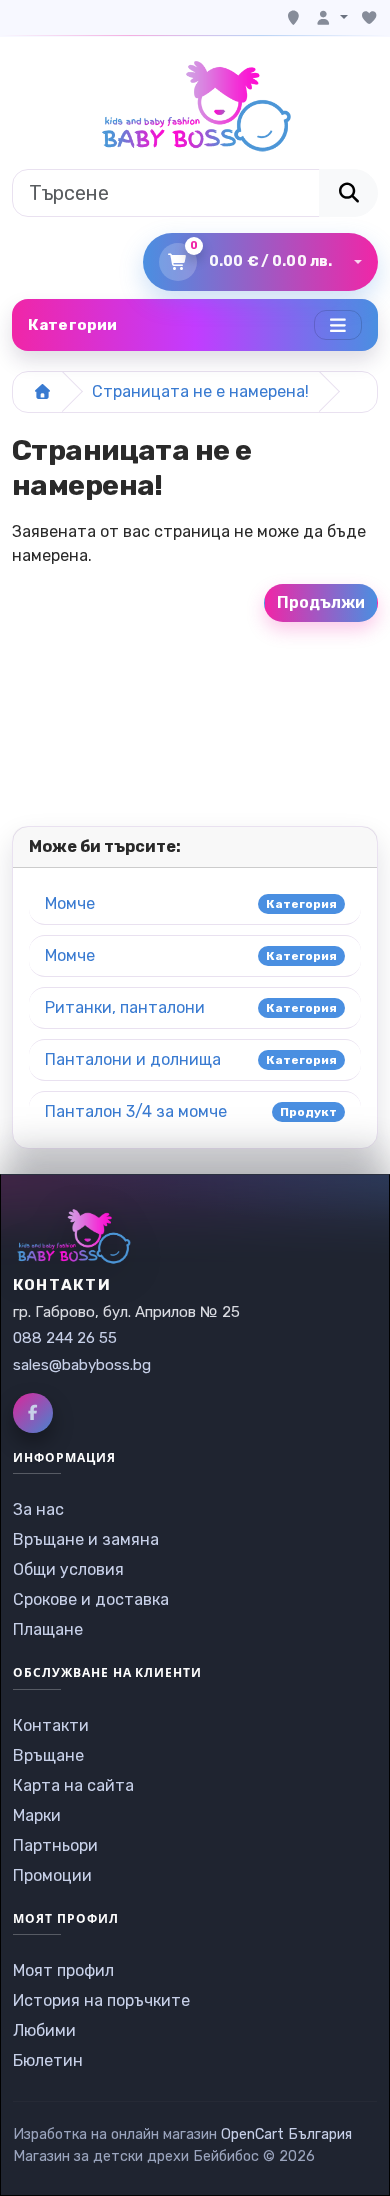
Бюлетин (48, 2060)
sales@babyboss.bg (82, 1365)
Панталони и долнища (133, 1059)
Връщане (48, 1755)
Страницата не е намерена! (200, 391)
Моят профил (63, 1970)
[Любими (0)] (369, 18)
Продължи (321, 602)
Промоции (52, 1875)
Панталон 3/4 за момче (136, 1111)
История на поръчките (101, 2000)
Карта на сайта (73, 1785)
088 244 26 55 (65, 1338)
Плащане (48, 1629)
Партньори (55, 1845)
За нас (38, 1509)
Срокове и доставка (91, 1599)
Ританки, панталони (125, 1007)
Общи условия (68, 1569)
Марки (37, 1815)
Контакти (51, 1725)
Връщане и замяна (86, 1539)
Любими (44, 2030)
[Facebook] (33, 1413)
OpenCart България (286, 2134)
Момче (70, 903)
